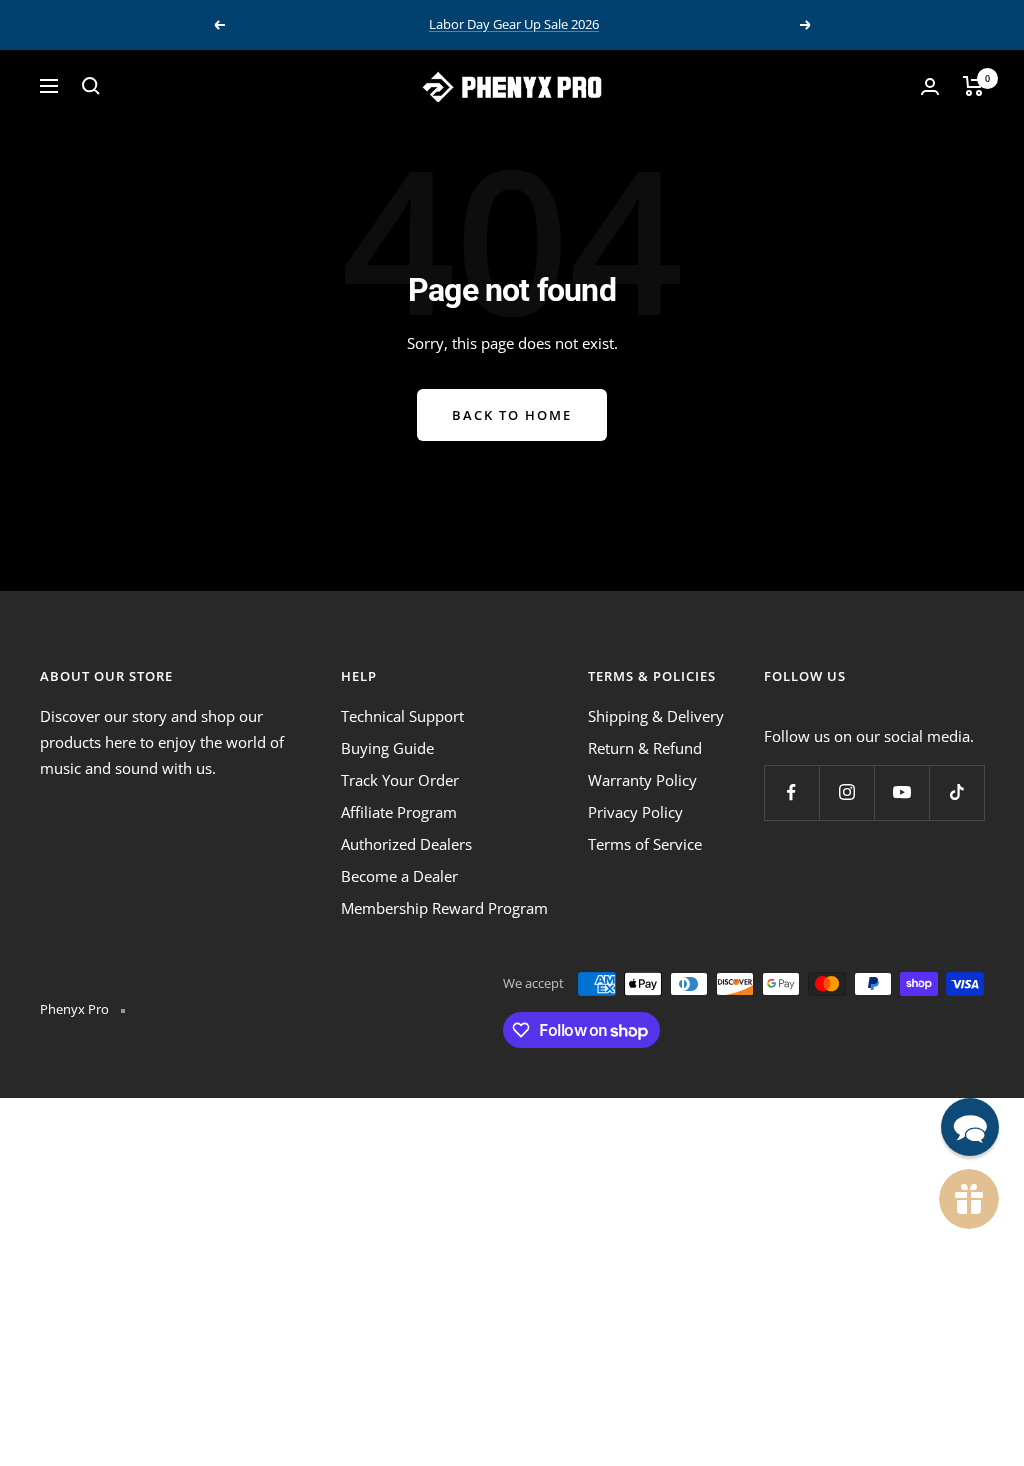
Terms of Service (645, 844)
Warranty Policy (642, 780)
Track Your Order (400, 780)
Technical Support (402, 716)
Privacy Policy (635, 812)
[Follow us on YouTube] (901, 792)
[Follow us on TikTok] (956, 792)
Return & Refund (645, 748)
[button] (970, 1127)
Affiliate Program (399, 812)
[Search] (91, 86)
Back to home (512, 415)
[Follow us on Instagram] (846, 792)
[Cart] (973, 86)
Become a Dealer (399, 876)
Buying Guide (387, 748)
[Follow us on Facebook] (791, 792)
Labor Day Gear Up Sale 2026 (514, 24)
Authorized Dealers (406, 844)
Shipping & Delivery (656, 716)
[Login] (930, 86)
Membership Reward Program (444, 908)
